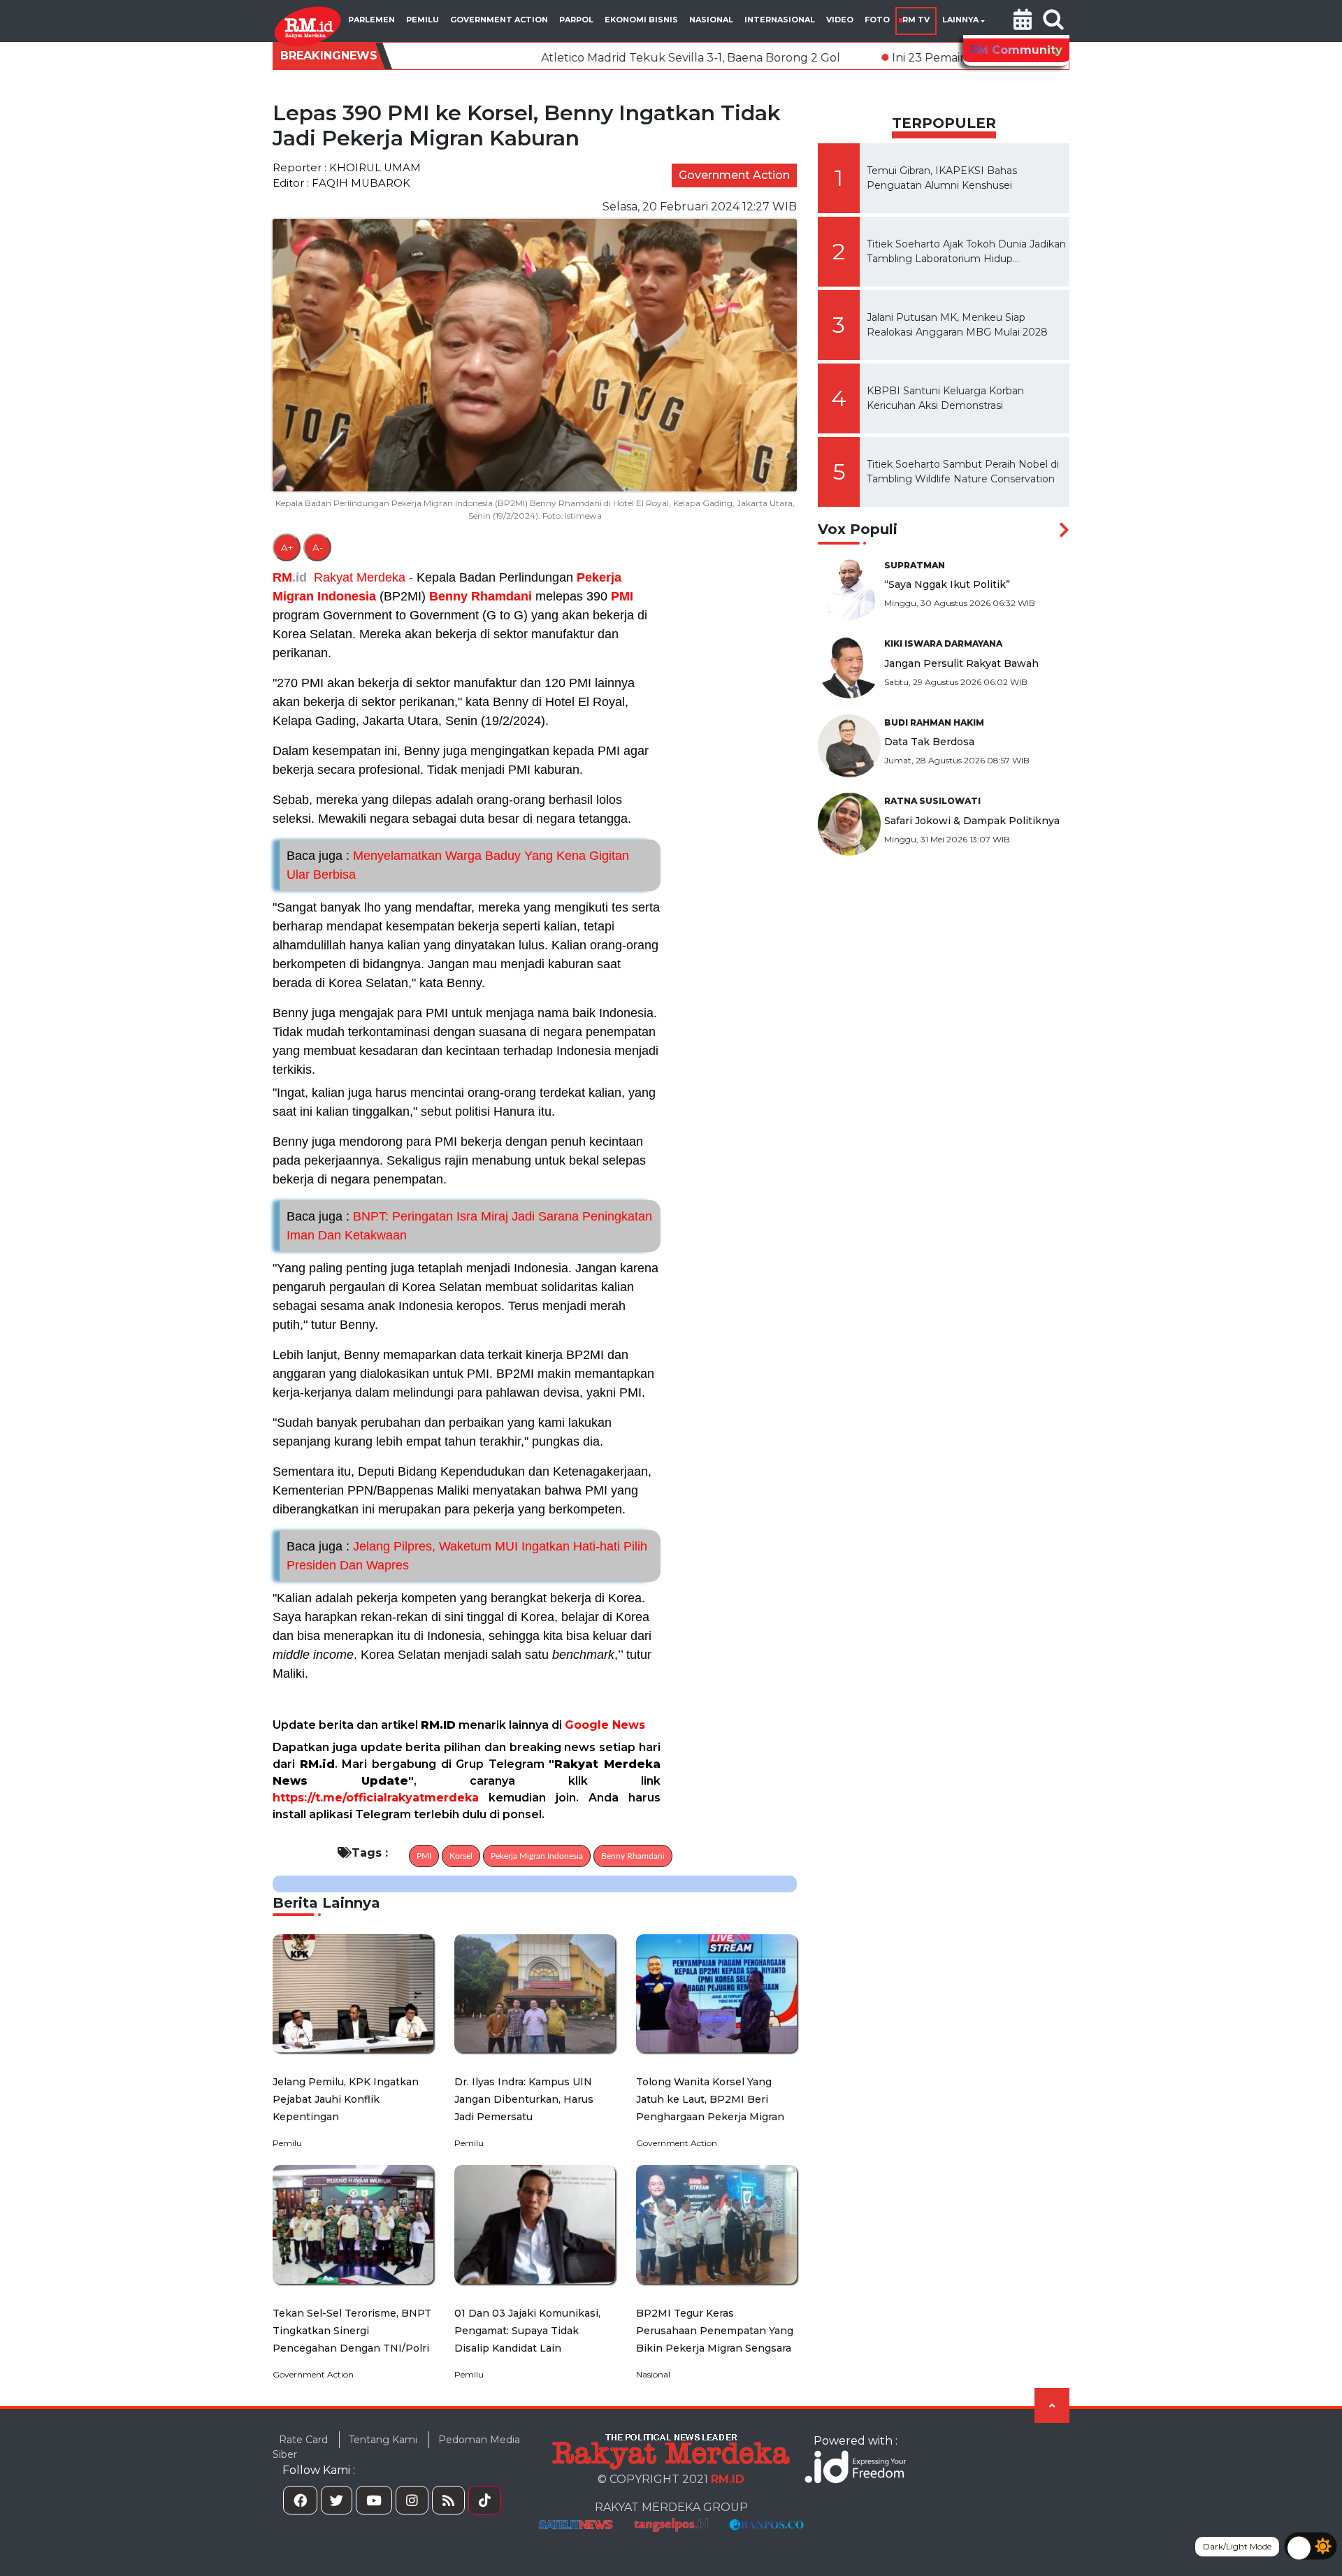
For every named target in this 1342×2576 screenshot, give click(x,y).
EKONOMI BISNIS (641, 20)
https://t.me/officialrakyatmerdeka (376, 1798)
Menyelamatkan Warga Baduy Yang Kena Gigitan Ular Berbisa (458, 865)
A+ (287, 547)
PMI (622, 596)
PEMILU (423, 20)
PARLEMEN (371, 20)
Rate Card (303, 2440)
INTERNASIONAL (780, 20)
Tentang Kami (383, 2440)
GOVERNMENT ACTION (499, 20)
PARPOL (576, 20)
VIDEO (840, 20)
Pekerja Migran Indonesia (537, 1856)
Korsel (461, 1856)
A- (318, 547)
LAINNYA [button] (960, 20)
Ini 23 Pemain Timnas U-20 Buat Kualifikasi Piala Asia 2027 (920, 58)
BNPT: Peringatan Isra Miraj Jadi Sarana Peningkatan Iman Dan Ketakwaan (469, 1226)
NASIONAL (711, 20)
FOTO (877, 20)
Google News (605, 1725)
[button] (1023, 21)
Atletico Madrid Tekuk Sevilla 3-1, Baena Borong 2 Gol (558, 58)
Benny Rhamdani (481, 596)
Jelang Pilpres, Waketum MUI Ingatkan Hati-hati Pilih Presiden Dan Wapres (467, 1556)
